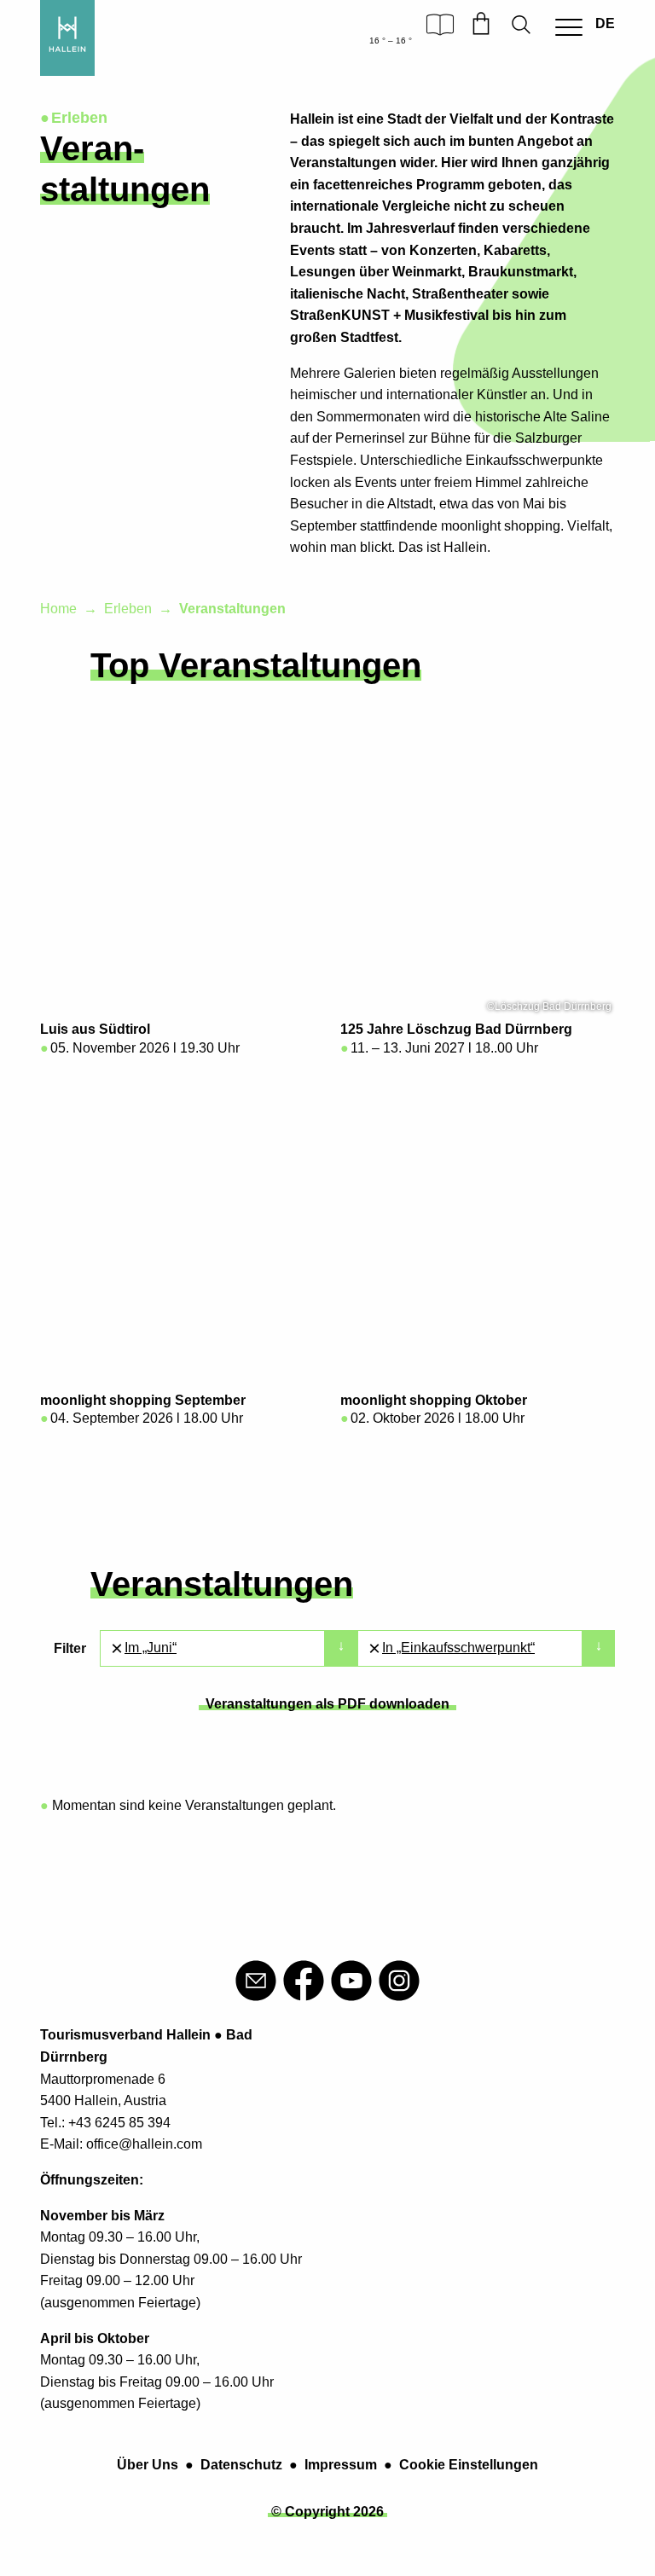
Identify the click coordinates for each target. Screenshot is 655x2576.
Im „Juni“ (151, 1648)
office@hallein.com (144, 2144)
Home (58, 609)
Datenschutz (241, 2465)
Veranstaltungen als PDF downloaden (327, 1704)
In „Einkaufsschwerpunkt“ (458, 1648)
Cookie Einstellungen (469, 2465)
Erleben (128, 609)
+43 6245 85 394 (119, 2123)
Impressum (341, 2465)
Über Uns (148, 2465)
